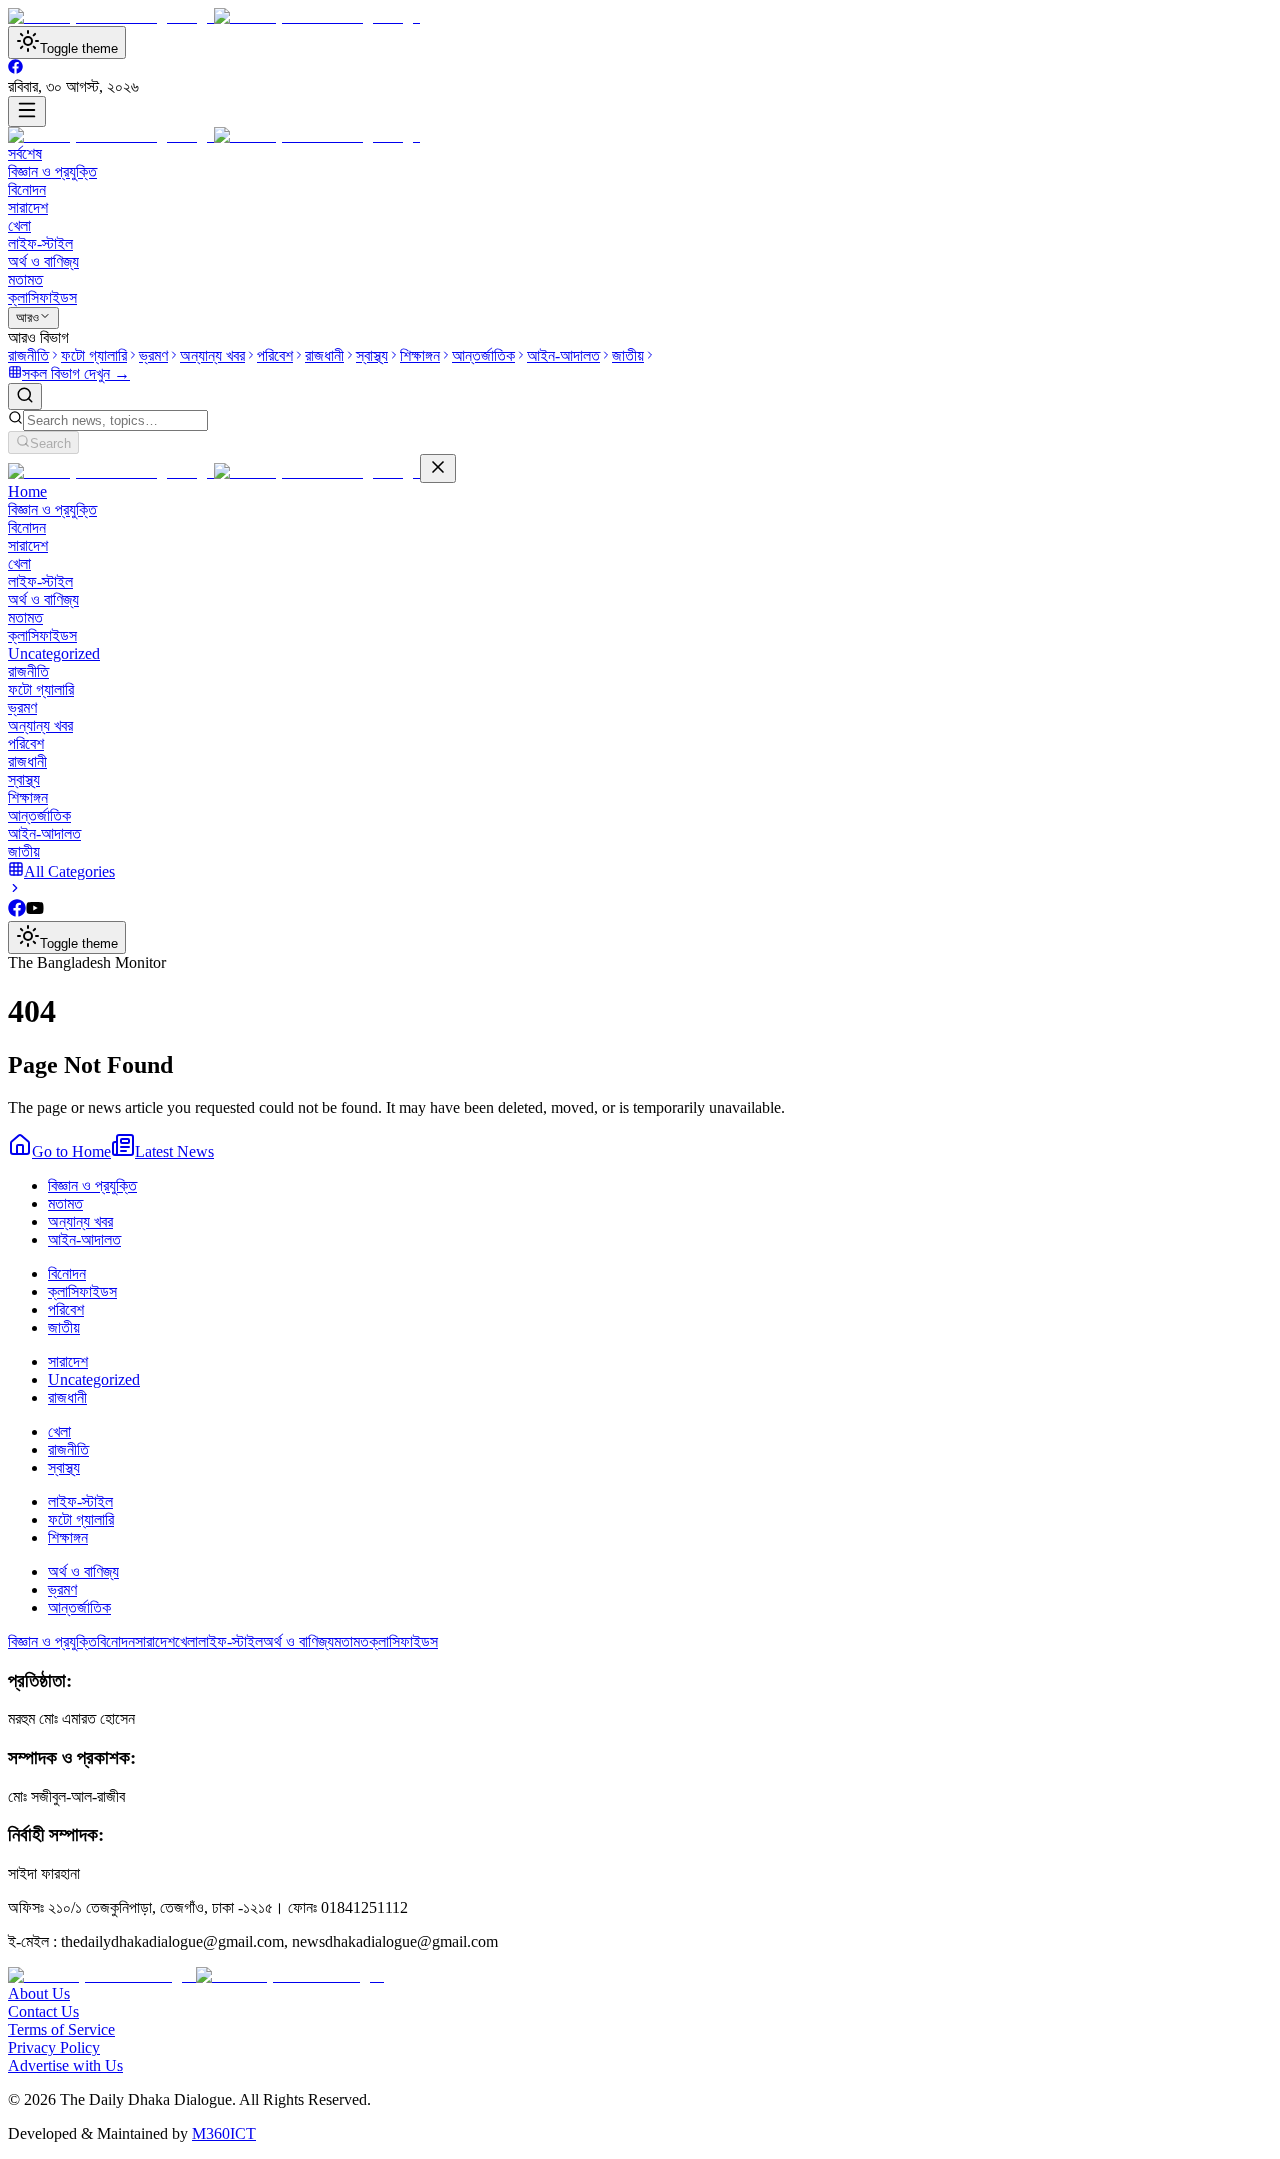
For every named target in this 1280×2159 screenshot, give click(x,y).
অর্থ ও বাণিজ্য (43, 261)
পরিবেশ (26, 743)
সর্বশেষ (25, 153)
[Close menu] (438, 468)
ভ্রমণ (22, 707)
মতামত (25, 279)
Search (50, 443)
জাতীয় (24, 851)
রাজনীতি (28, 671)
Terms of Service (61, 2029)
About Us (39, 1993)
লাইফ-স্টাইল (40, 243)
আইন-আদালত (44, 833)
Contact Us (43, 2011)
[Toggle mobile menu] (27, 111)
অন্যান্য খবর (40, 725)
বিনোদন (27, 189)
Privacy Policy (54, 2047)
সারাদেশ (28, 207)
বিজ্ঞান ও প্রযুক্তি (52, 171)
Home (27, 491)
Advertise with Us (65, 2065)
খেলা (19, 225)
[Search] (25, 396)
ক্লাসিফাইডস (42, 297)
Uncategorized (54, 653)
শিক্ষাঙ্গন (28, 797)
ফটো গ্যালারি (41, 689)
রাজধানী (27, 761)
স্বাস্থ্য (24, 779)
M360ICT (224, 2133)
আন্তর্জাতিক (39, 815)
